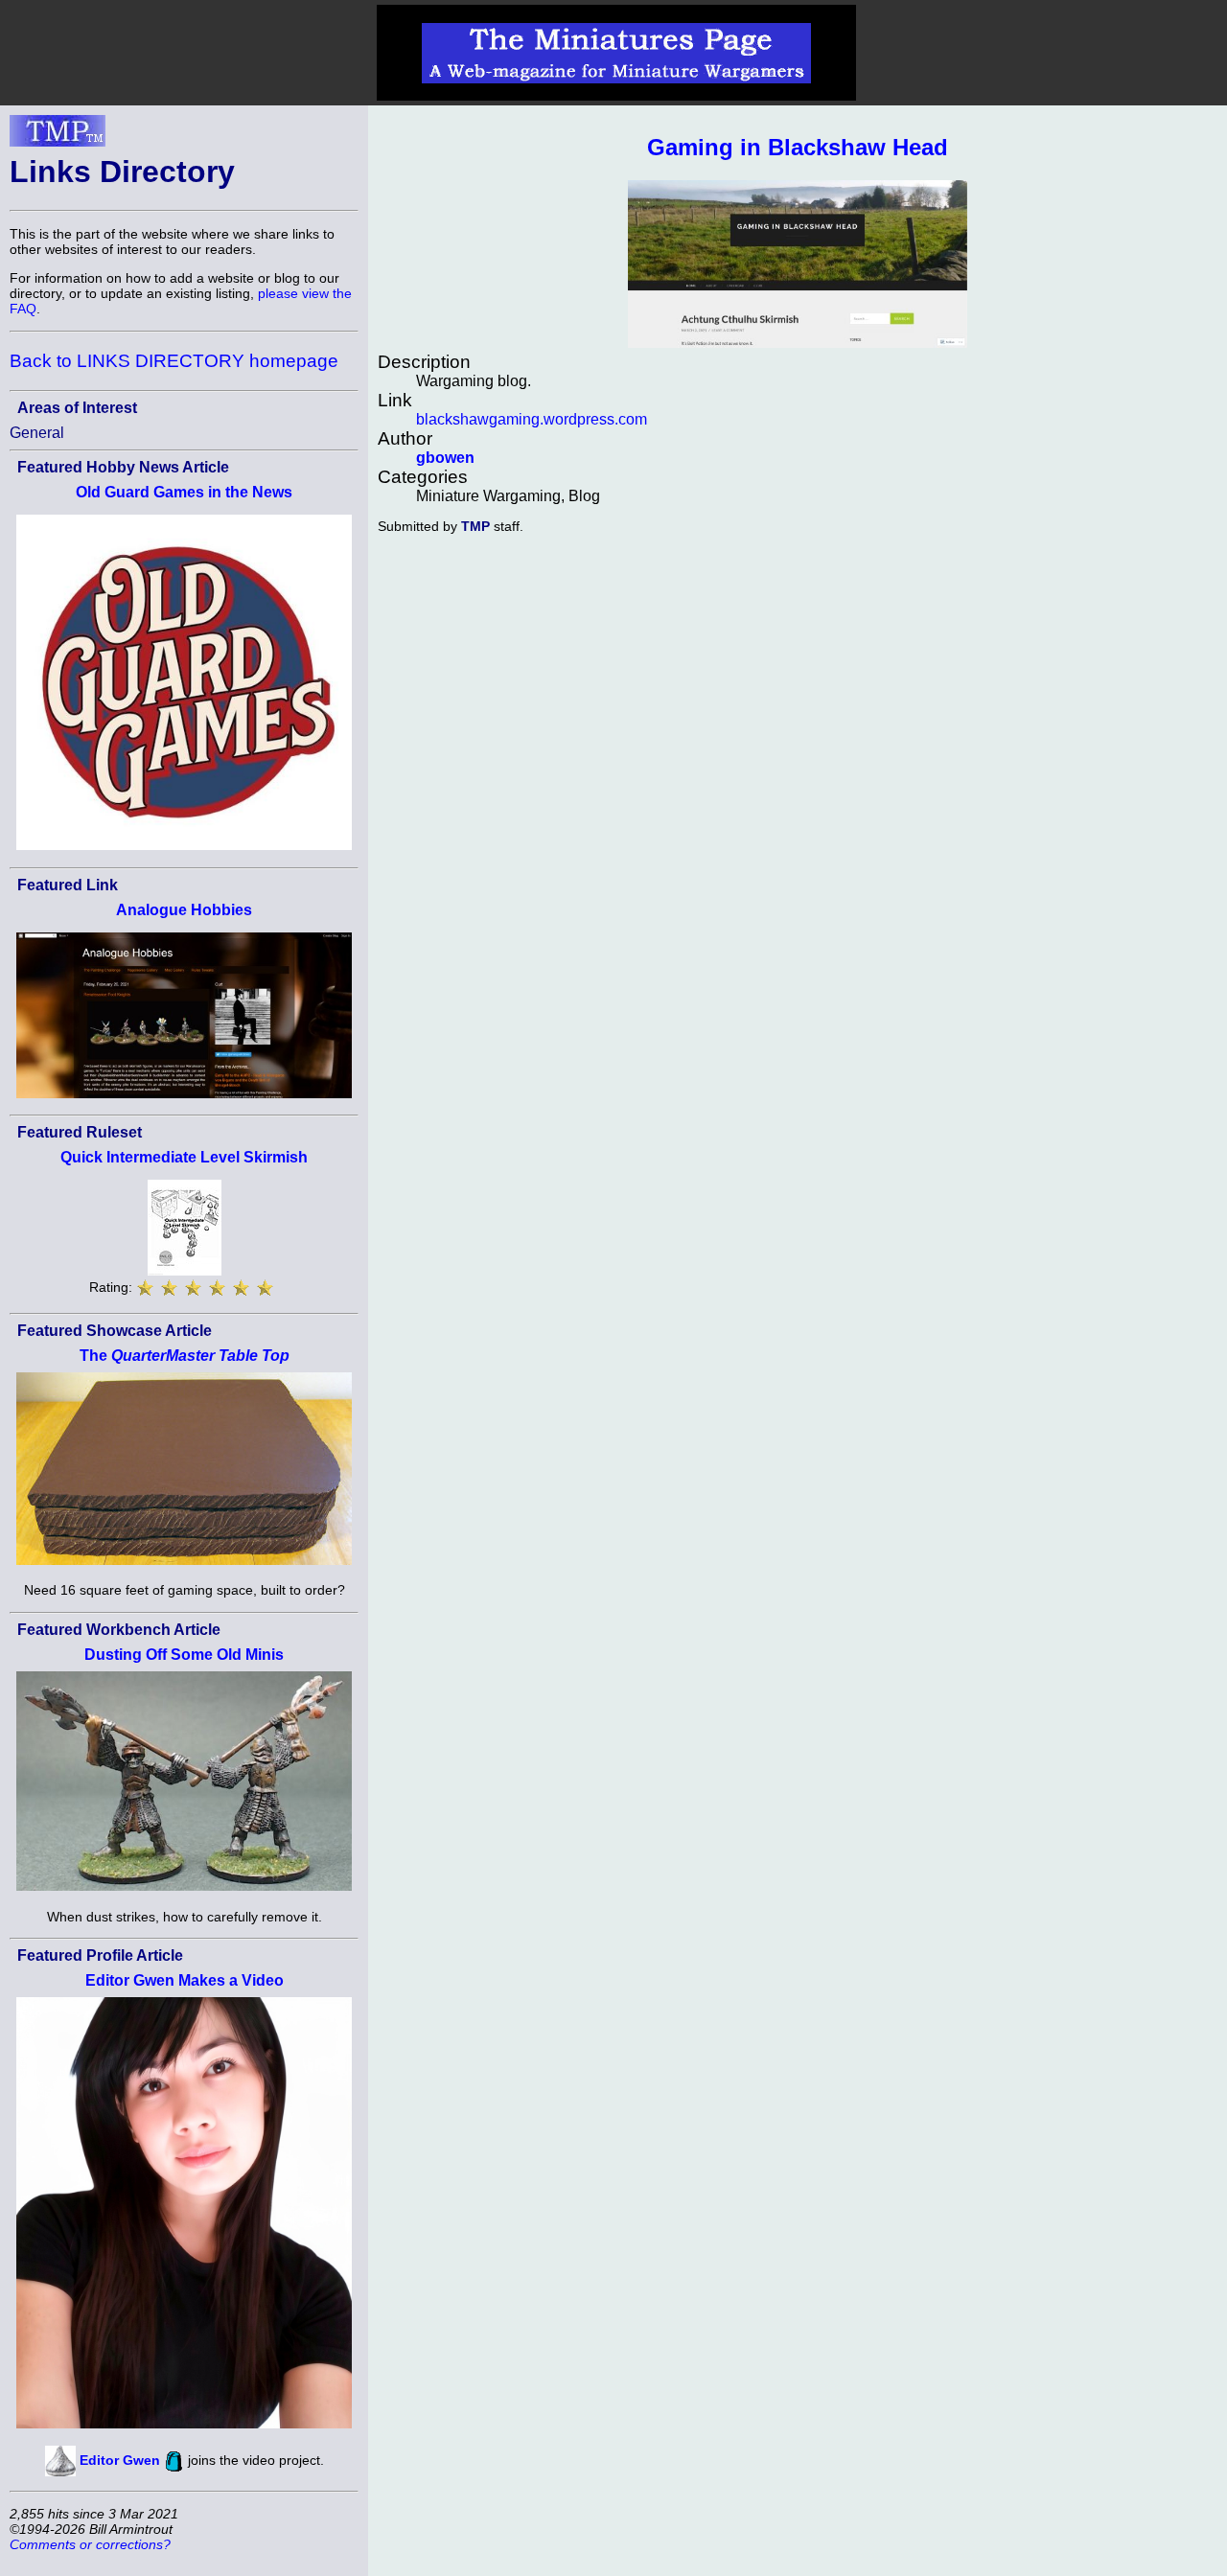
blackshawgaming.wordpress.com (532, 419)
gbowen (445, 458)
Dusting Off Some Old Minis (184, 1655)
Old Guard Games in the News (184, 492)
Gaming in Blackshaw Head (798, 147)
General (37, 433)
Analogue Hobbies (184, 910)
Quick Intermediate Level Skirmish (184, 1157)
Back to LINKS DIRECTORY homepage (174, 361)
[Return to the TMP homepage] (58, 136)
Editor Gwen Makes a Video (185, 1980)
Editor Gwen (120, 2460)
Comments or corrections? (90, 2544)
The (185, 1356)
